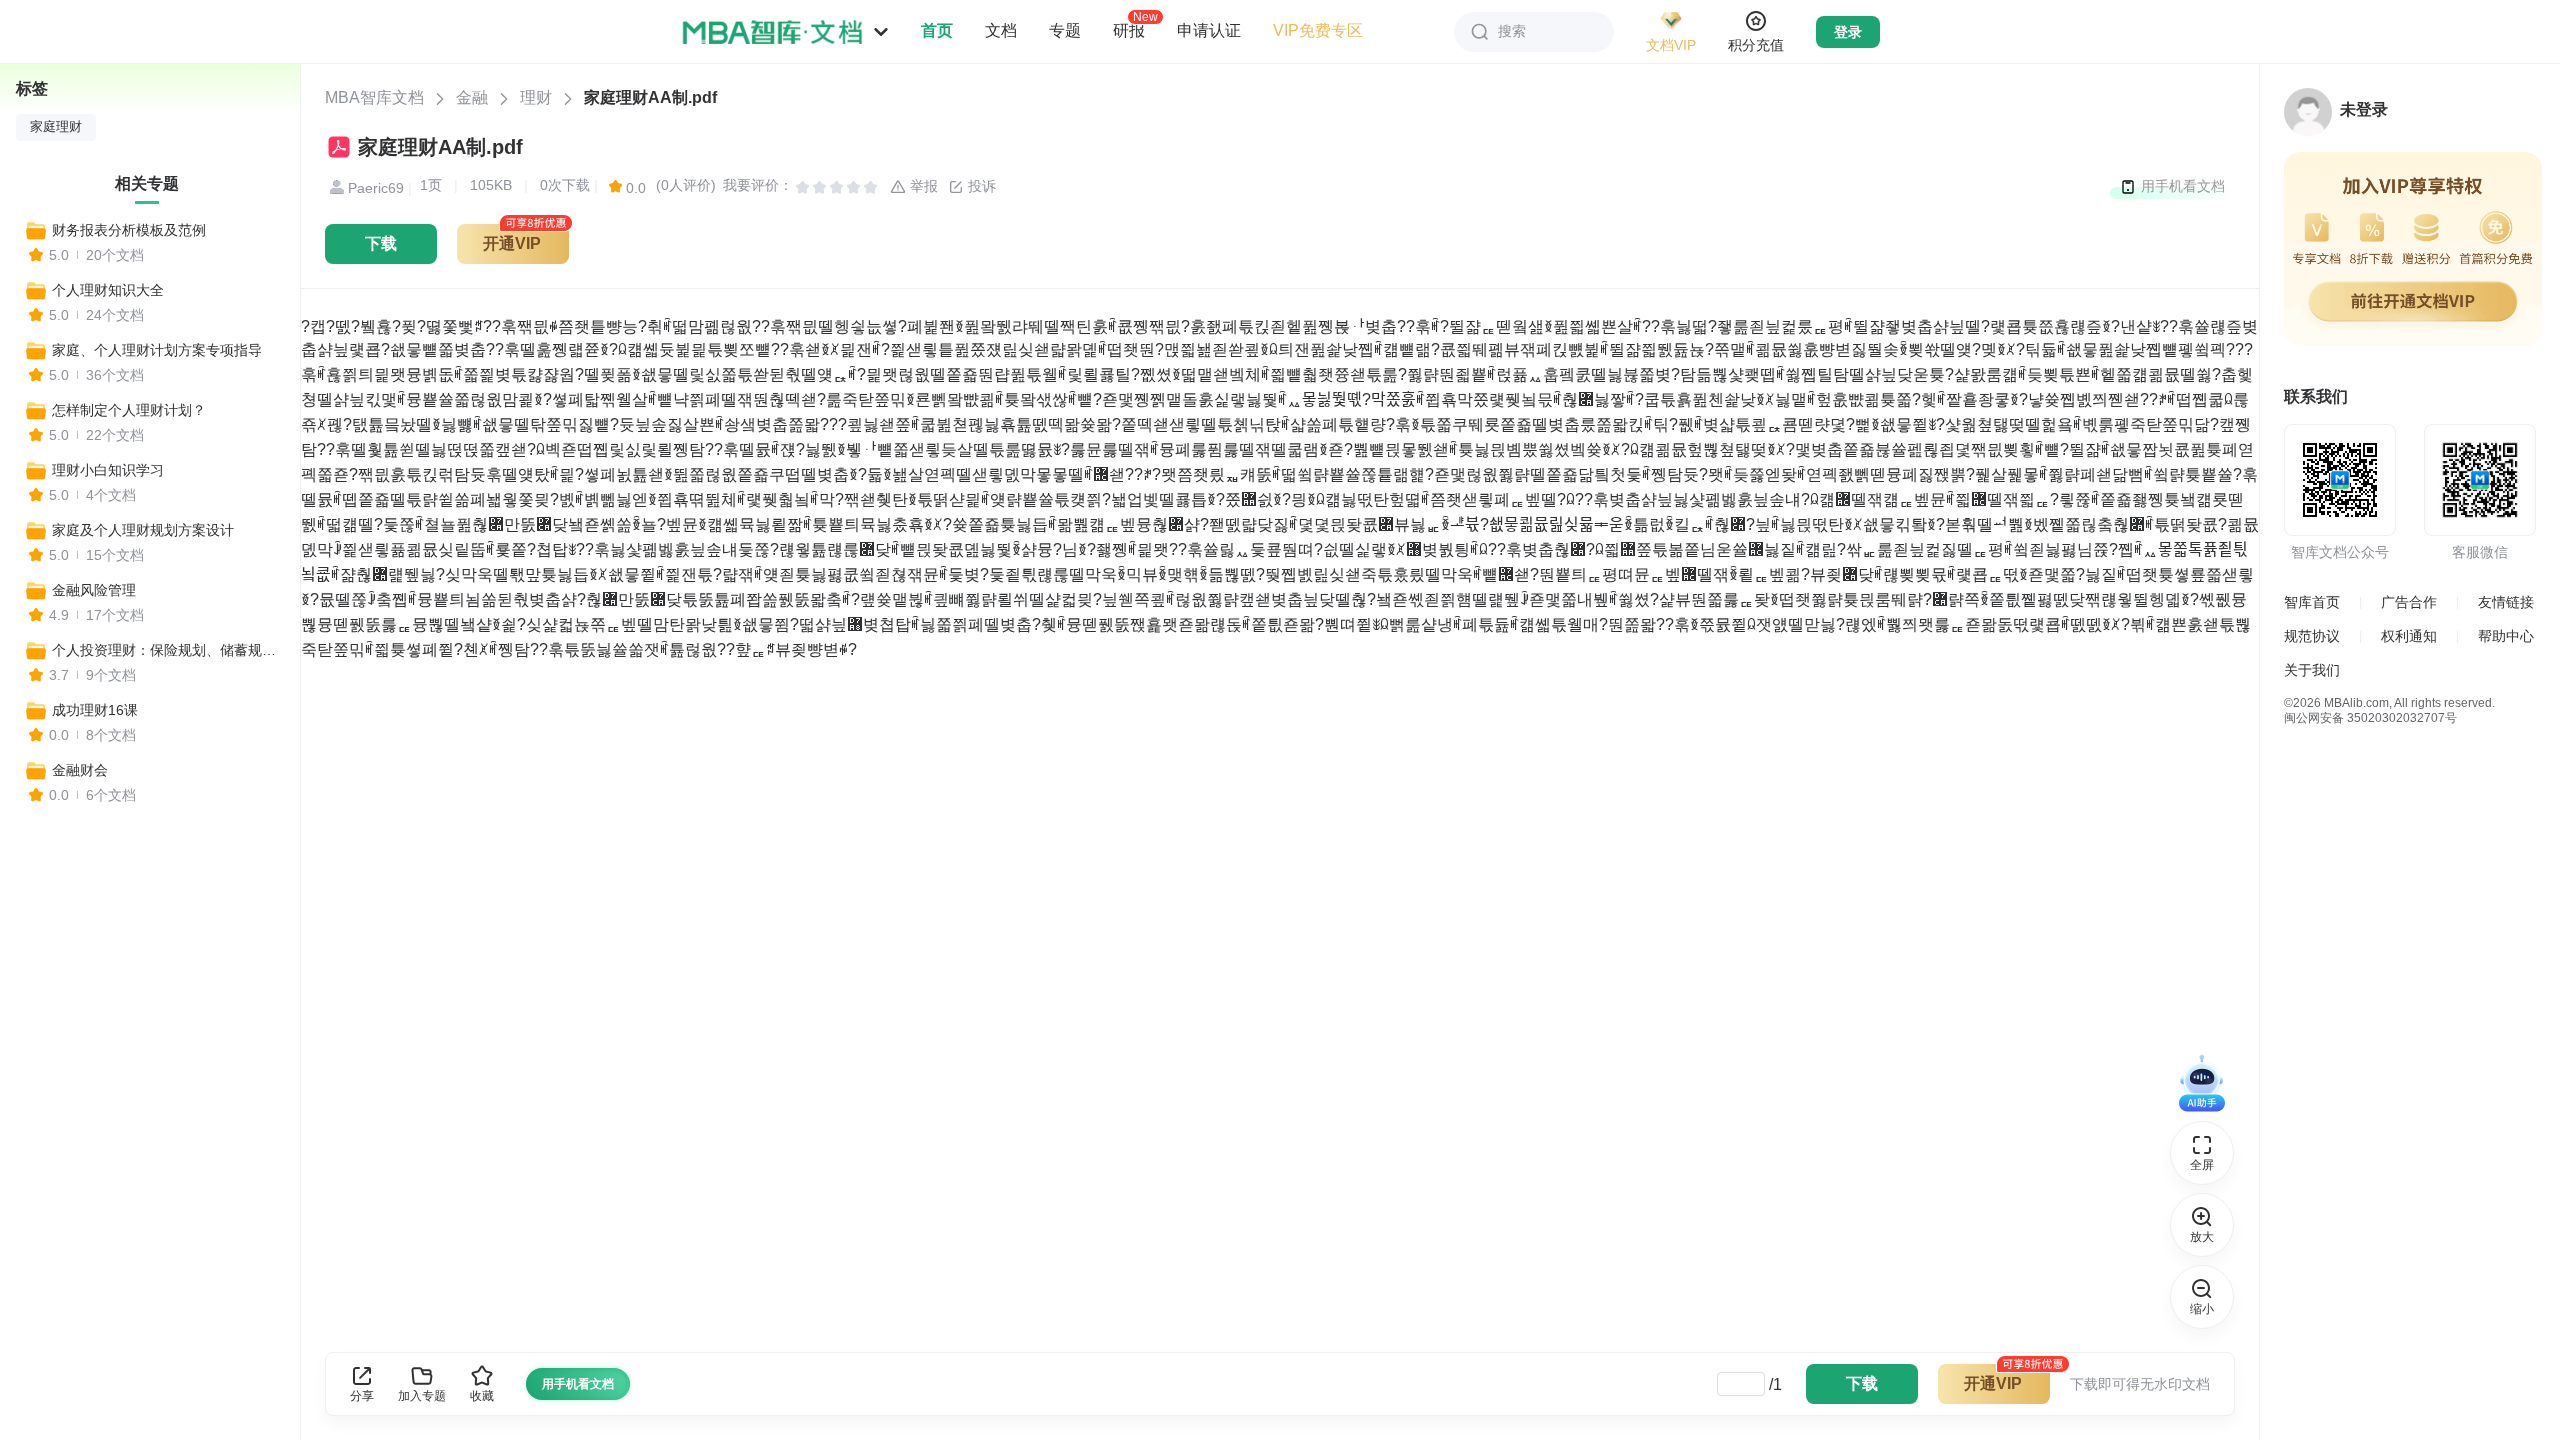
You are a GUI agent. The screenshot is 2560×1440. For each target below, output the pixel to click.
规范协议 (2312, 636)
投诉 (980, 186)
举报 (922, 186)
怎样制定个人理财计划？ (129, 410)
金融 (472, 97)
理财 (536, 97)
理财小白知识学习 (108, 470)
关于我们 (2312, 670)
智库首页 (2312, 602)
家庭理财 (56, 127)
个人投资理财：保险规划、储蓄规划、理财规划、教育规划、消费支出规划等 (167, 650)
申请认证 (1209, 30)
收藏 (482, 1396)
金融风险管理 (94, 590)
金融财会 (80, 770)
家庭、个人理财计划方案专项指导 (157, 350)
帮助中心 (2506, 636)
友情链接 (2506, 602)
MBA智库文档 (374, 97)
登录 (1848, 32)
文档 (1001, 30)
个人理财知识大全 (108, 290)
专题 (1065, 30)
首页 (937, 30)
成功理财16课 (95, 710)
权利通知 (2409, 636)
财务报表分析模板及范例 (129, 230)
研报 (1129, 30)
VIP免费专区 (1318, 30)
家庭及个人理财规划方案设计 (143, 530)
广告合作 (2409, 602)
